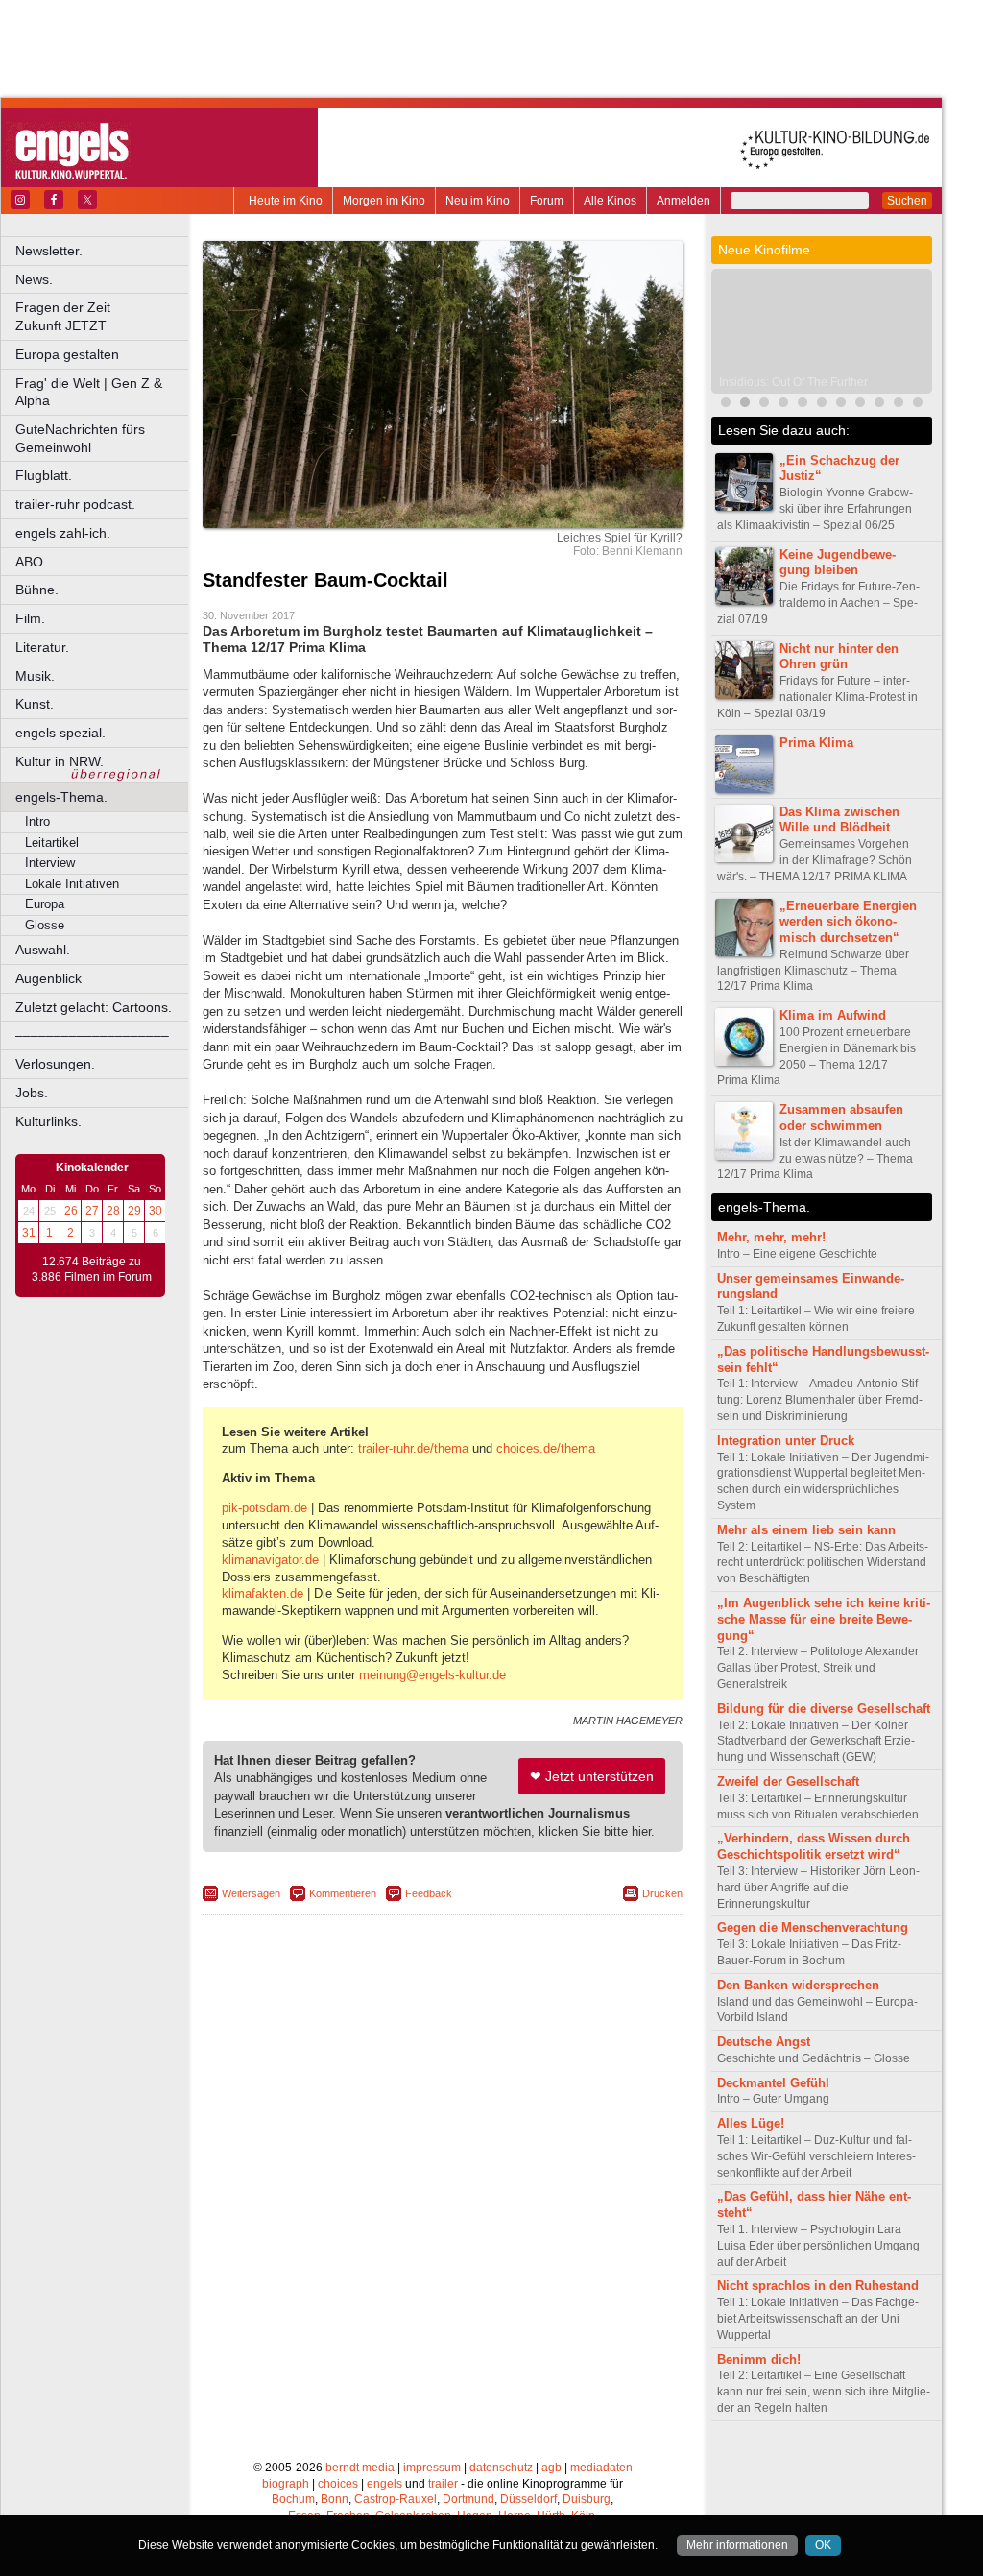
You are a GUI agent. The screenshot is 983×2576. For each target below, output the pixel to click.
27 (92, 1211)
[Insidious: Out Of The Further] (745, 405)
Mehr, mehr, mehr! (771, 1237)
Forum (547, 201)
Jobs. (32, 1093)
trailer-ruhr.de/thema (413, 1448)
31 (29, 1233)
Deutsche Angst (764, 2042)
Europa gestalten (67, 354)
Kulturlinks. (48, 1121)
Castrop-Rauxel (396, 2499)
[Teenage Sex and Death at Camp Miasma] (918, 405)
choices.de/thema (546, 1448)
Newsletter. (49, 251)
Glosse (45, 925)
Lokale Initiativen (72, 884)
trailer (443, 2484)
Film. (30, 618)
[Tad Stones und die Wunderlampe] (783, 405)
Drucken (662, 1893)
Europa (45, 904)
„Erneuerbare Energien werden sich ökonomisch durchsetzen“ (848, 922)
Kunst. (35, 704)
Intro (37, 821)
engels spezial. (60, 733)
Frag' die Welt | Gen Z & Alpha (89, 392)
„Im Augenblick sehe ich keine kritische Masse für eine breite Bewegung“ (824, 1619)
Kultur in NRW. (60, 761)
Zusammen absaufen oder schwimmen (841, 1118)
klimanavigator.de (270, 1560)
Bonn (335, 2499)
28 (113, 1211)
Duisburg (587, 2499)
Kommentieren (343, 1893)
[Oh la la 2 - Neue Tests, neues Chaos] (841, 405)
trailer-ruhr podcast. (75, 504)
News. (34, 279)
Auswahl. (43, 950)
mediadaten (601, 2468)
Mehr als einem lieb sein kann (806, 1530)
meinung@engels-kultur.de (432, 1675)
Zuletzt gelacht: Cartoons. (94, 1007)
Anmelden (683, 201)
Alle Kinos (610, 201)
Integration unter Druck (786, 1441)
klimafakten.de (263, 1593)
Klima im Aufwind (833, 1015)
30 (156, 1211)
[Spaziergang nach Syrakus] (822, 405)
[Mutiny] (764, 405)
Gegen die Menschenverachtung (813, 1927)
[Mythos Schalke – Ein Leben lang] (879, 405)
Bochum (293, 2499)
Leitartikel (52, 843)
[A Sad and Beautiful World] (899, 405)
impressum (432, 2468)
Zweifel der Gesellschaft (788, 1782)
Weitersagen (251, 1893)
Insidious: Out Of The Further (793, 382)
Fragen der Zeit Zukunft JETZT (103, 316)
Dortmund (468, 2499)
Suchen (907, 201)
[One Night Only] (726, 405)
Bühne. (37, 590)
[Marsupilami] (860, 405)
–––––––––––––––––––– (92, 1035)
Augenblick (48, 978)
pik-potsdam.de (264, 1508)
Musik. (35, 676)
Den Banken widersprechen (798, 1985)
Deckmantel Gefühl (773, 2083)
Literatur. (42, 647)
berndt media (360, 2468)
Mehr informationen (737, 2545)
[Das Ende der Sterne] (803, 405)
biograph (286, 2484)
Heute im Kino (286, 201)
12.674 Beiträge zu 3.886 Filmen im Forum (92, 1269)
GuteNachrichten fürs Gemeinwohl (80, 438)
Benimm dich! (759, 2359)
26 (71, 1211)
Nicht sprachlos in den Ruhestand (818, 2286)
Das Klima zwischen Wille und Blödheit (839, 820)
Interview (50, 863)
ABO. (31, 562)
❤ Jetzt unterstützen (592, 1776)
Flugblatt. (44, 475)
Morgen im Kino (384, 201)
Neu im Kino (478, 201)
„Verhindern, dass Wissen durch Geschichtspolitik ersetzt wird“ (814, 1846)
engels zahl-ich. (63, 533)
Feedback (429, 1893)
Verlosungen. (55, 1064)
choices (338, 2484)
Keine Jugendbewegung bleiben (838, 563)
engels (384, 2484)
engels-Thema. (61, 797)
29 (134, 1211)
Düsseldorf (528, 2499)
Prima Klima (816, 743)
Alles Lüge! (751, 2123)
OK (823, 2545)
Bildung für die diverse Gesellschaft (824, 1709)
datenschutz (501, 2468)
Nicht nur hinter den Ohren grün (839, 657)
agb (551, 2468)
